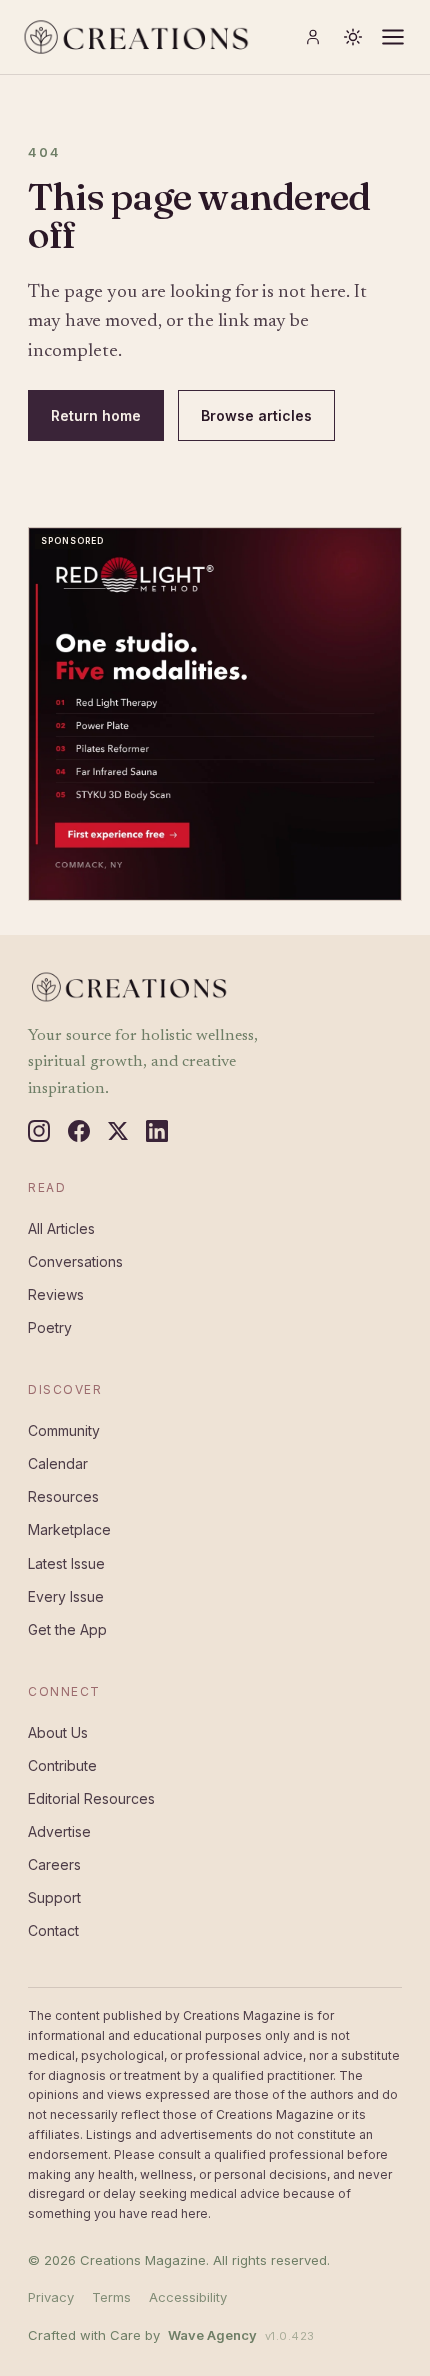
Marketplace (69, 1529)
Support (54, 1897)
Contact (53, 1930)
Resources (63, 1496)
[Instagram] (39, 1131)
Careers (54, 1864)
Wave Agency (212, 2335)
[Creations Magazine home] (135, 37)
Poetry (50, 1327)
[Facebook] (79, 1131)
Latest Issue (66, 1563)
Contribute (62, 1765)
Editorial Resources (91, 1798)
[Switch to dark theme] (353, 37)
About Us (58, 1732)
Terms (111, 2297)
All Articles (61, 1228)
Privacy (51, 2297)
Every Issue (66, 1596)
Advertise (59, 1831)
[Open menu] (393, 37)
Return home (96, 415)
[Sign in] (313, 37)
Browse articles (256, 415)
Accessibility (188, 2297)
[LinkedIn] (157, 1131)
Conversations (75, 1261)
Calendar (58, 1463)
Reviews (56, 1294)
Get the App (67, 1629)
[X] (118, 1131)
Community (64, 1430)
